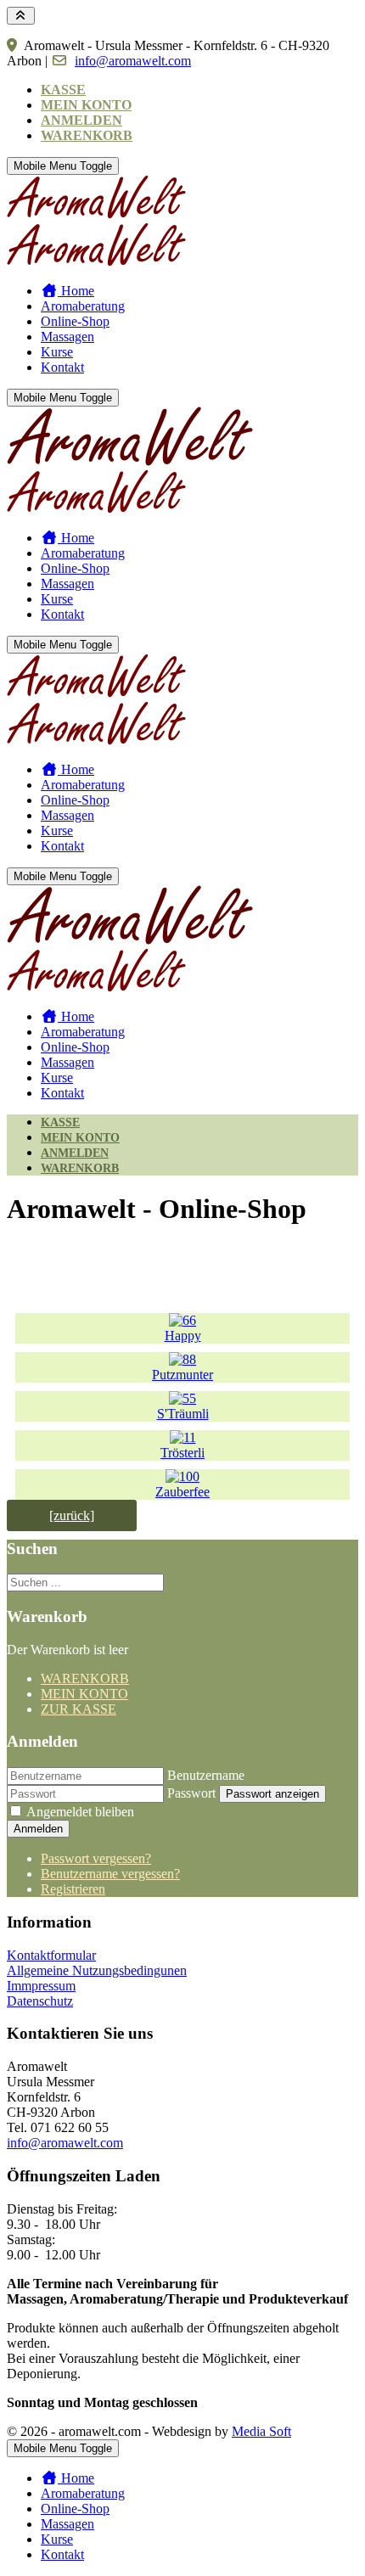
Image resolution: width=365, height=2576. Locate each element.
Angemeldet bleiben (80, 1812)
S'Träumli (183, 1414)
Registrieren (73, 1889)
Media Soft (261, 2431)
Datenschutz (40, 2001)
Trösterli (182, 1453)
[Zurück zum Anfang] (21, 16)
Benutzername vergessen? (110, 1874)
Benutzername (206, 1775)
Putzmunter (182, 1375)
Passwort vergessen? (96, 1858)
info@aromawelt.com (133, 61)
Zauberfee (182, 1492)
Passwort (191, 1793)
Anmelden (38, 1829)
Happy (183, 1336)
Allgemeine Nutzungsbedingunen (97, 1970)
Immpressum (41, 1986)
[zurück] (72, 1515)
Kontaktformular (51, 1955)
